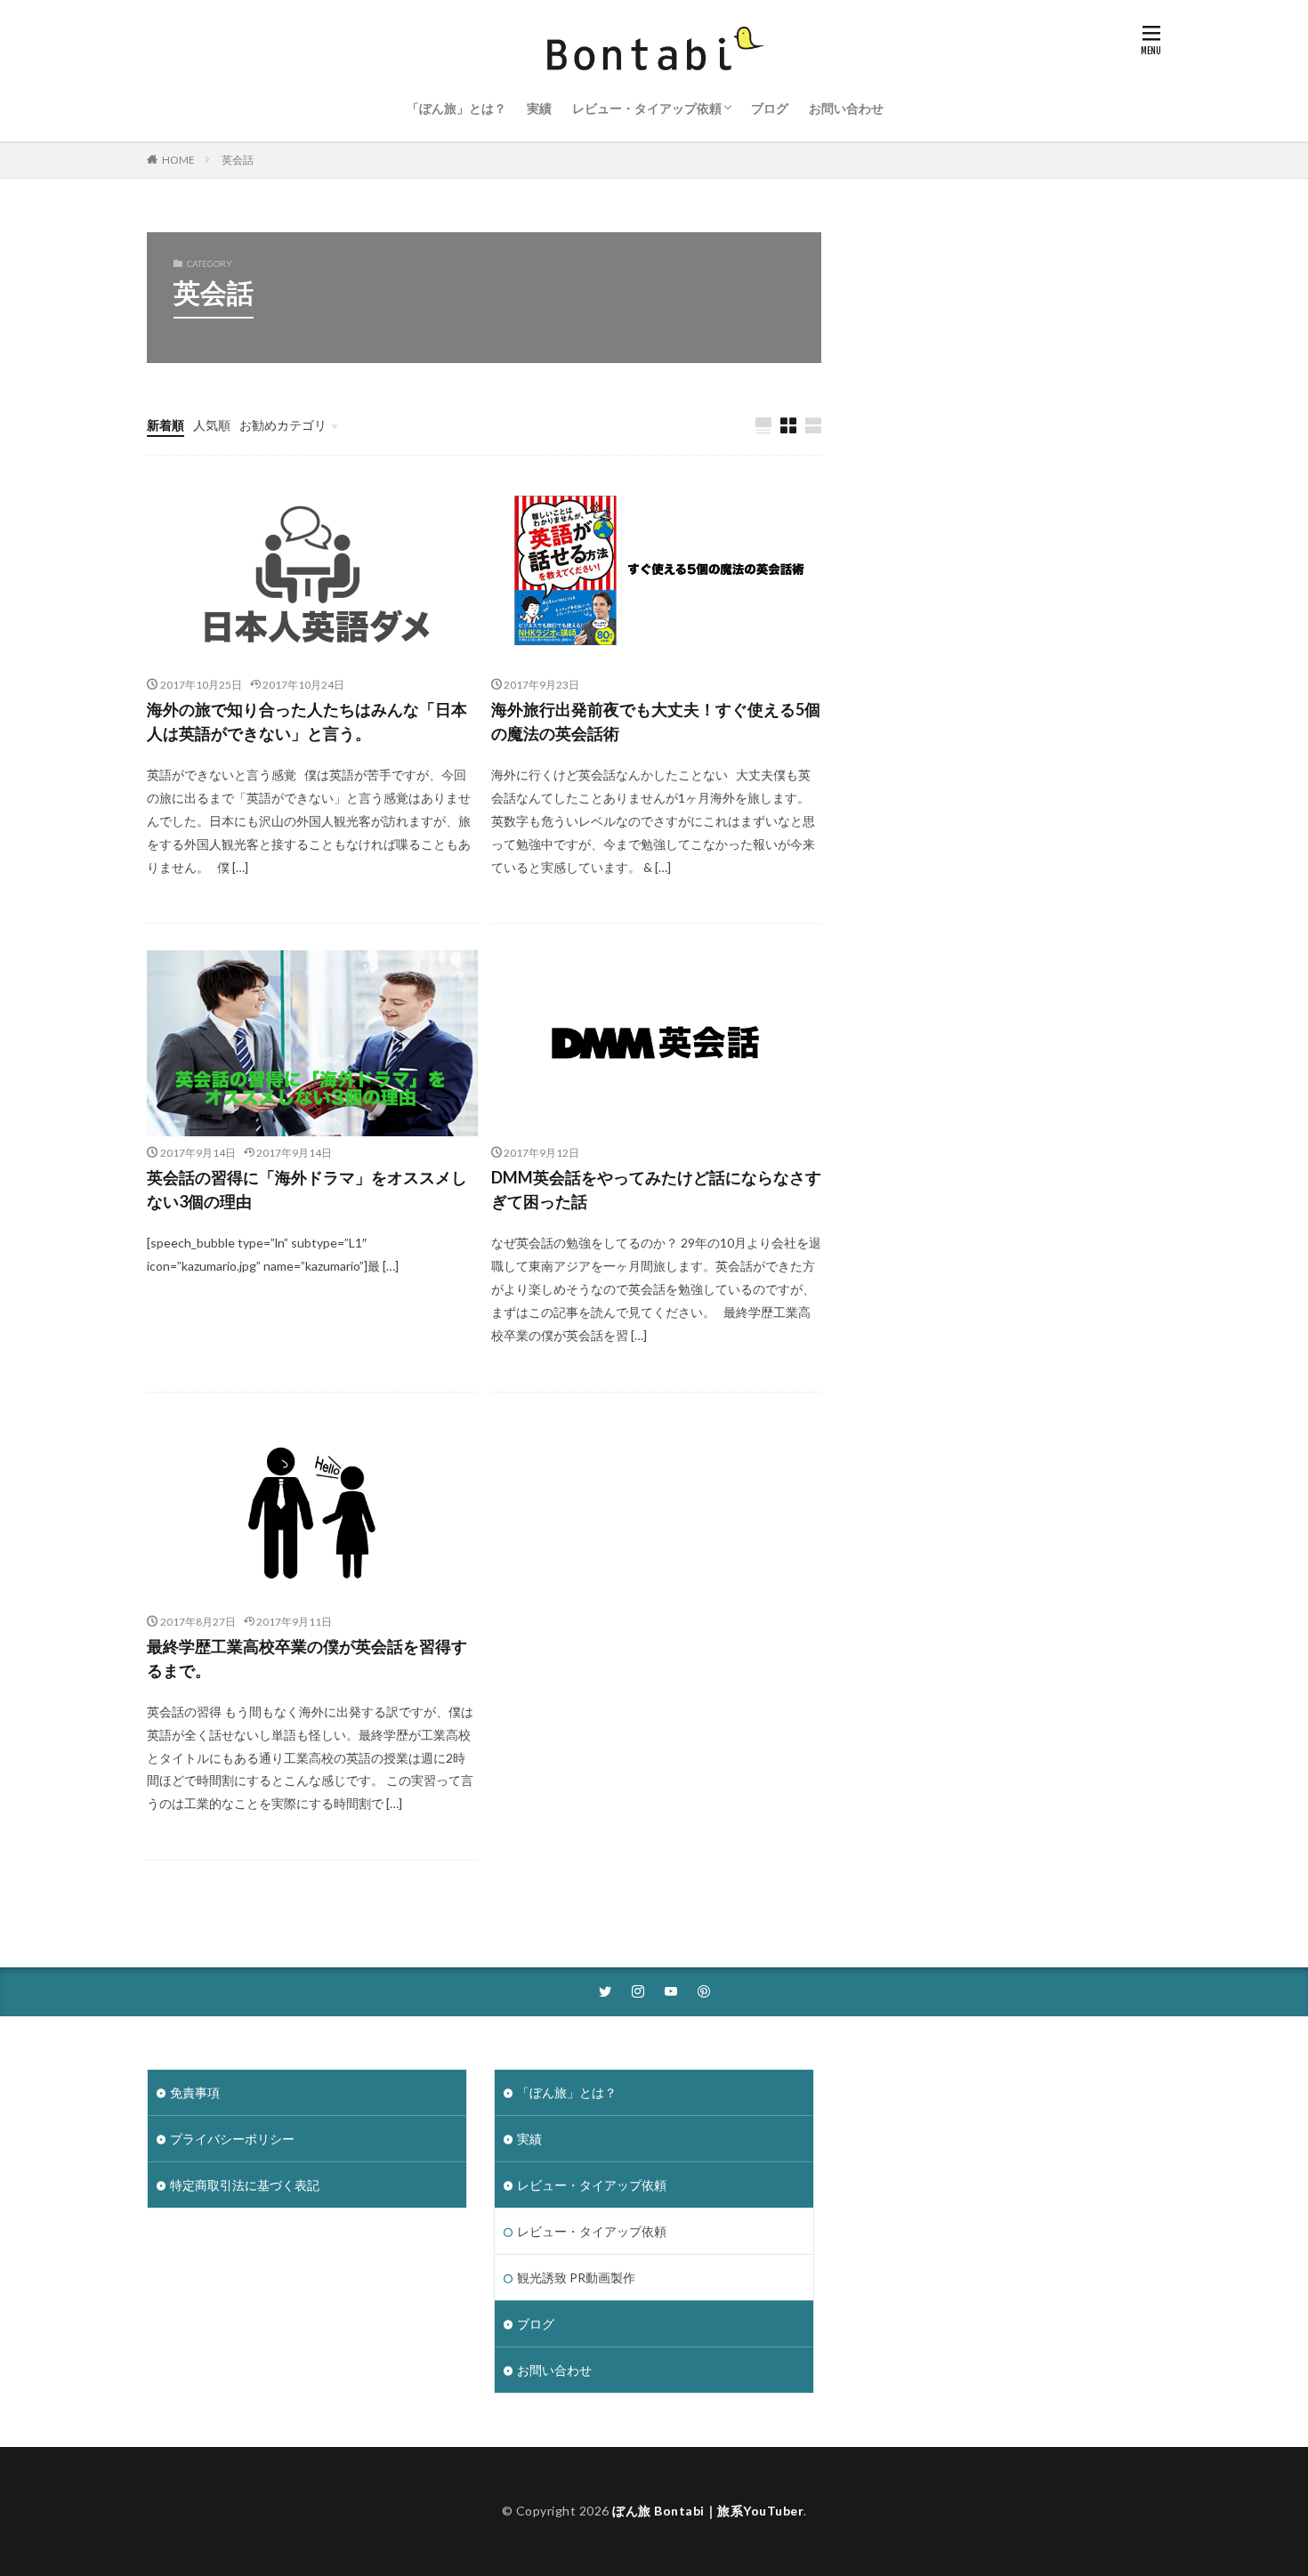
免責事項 (195, 2092)
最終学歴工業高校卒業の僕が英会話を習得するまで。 (307, 1658)
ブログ (770, 108)
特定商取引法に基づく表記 (245, 2185)
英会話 (238, 160)
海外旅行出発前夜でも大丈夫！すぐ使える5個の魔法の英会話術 (656, 721)
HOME (178, 160)
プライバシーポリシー (232, 2139)
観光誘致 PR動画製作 (576, 2277)
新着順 (166, 425)
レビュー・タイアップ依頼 (647, 108)
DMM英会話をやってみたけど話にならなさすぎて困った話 (656, 1189)
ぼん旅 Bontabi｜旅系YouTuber (708, 2511)
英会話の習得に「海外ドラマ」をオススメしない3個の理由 (307, 1189)
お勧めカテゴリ (283, 425)
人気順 (212, 425)
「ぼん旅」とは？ (456, 108)
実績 (539, 108)
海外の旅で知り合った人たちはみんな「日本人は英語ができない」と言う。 (307, 721)
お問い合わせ (846, 108)
